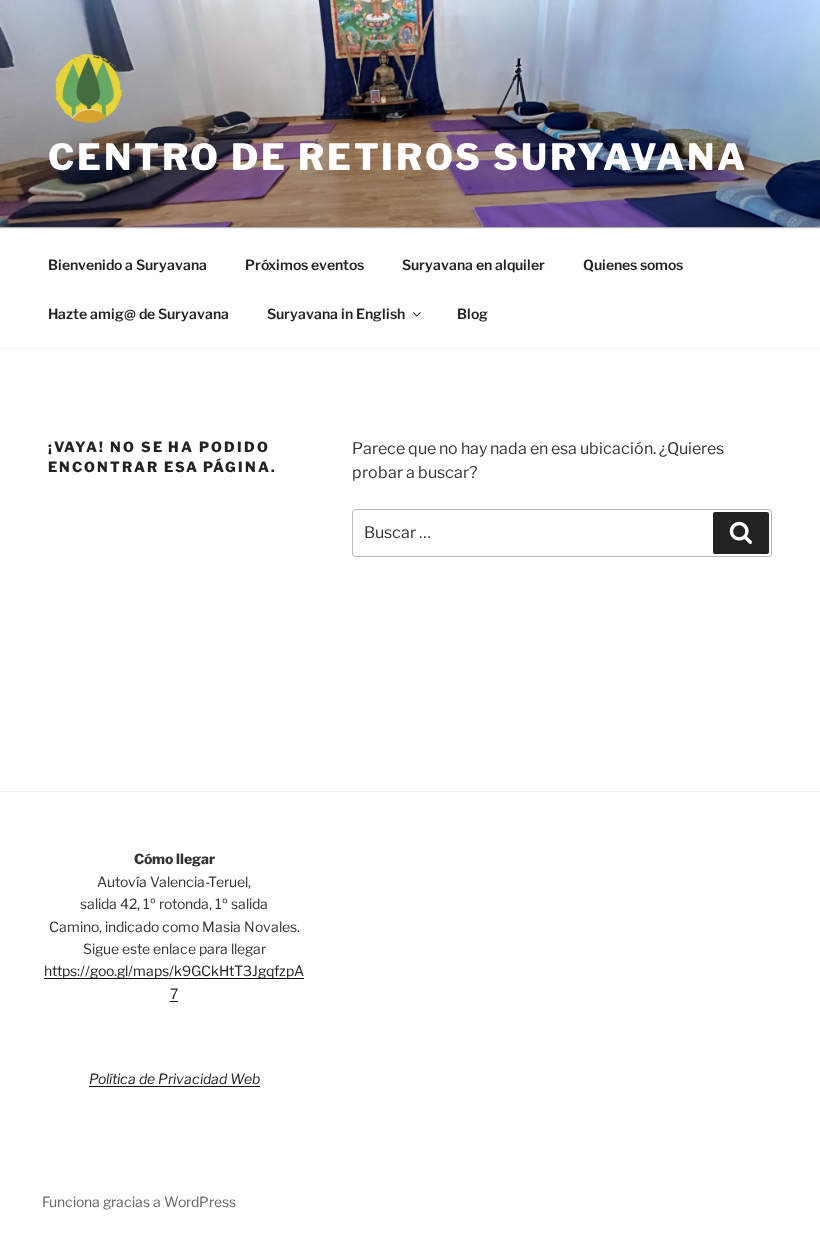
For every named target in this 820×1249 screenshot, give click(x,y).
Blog (472, 313)
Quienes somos (633, 264)
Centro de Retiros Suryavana (398, 157)
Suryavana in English (336, 313)
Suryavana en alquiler (473, 264)
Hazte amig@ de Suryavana (138, 313)
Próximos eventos (304, 264)
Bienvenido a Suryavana (127, 264)
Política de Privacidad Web (174, 1078)
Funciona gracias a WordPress (139, 1201)
